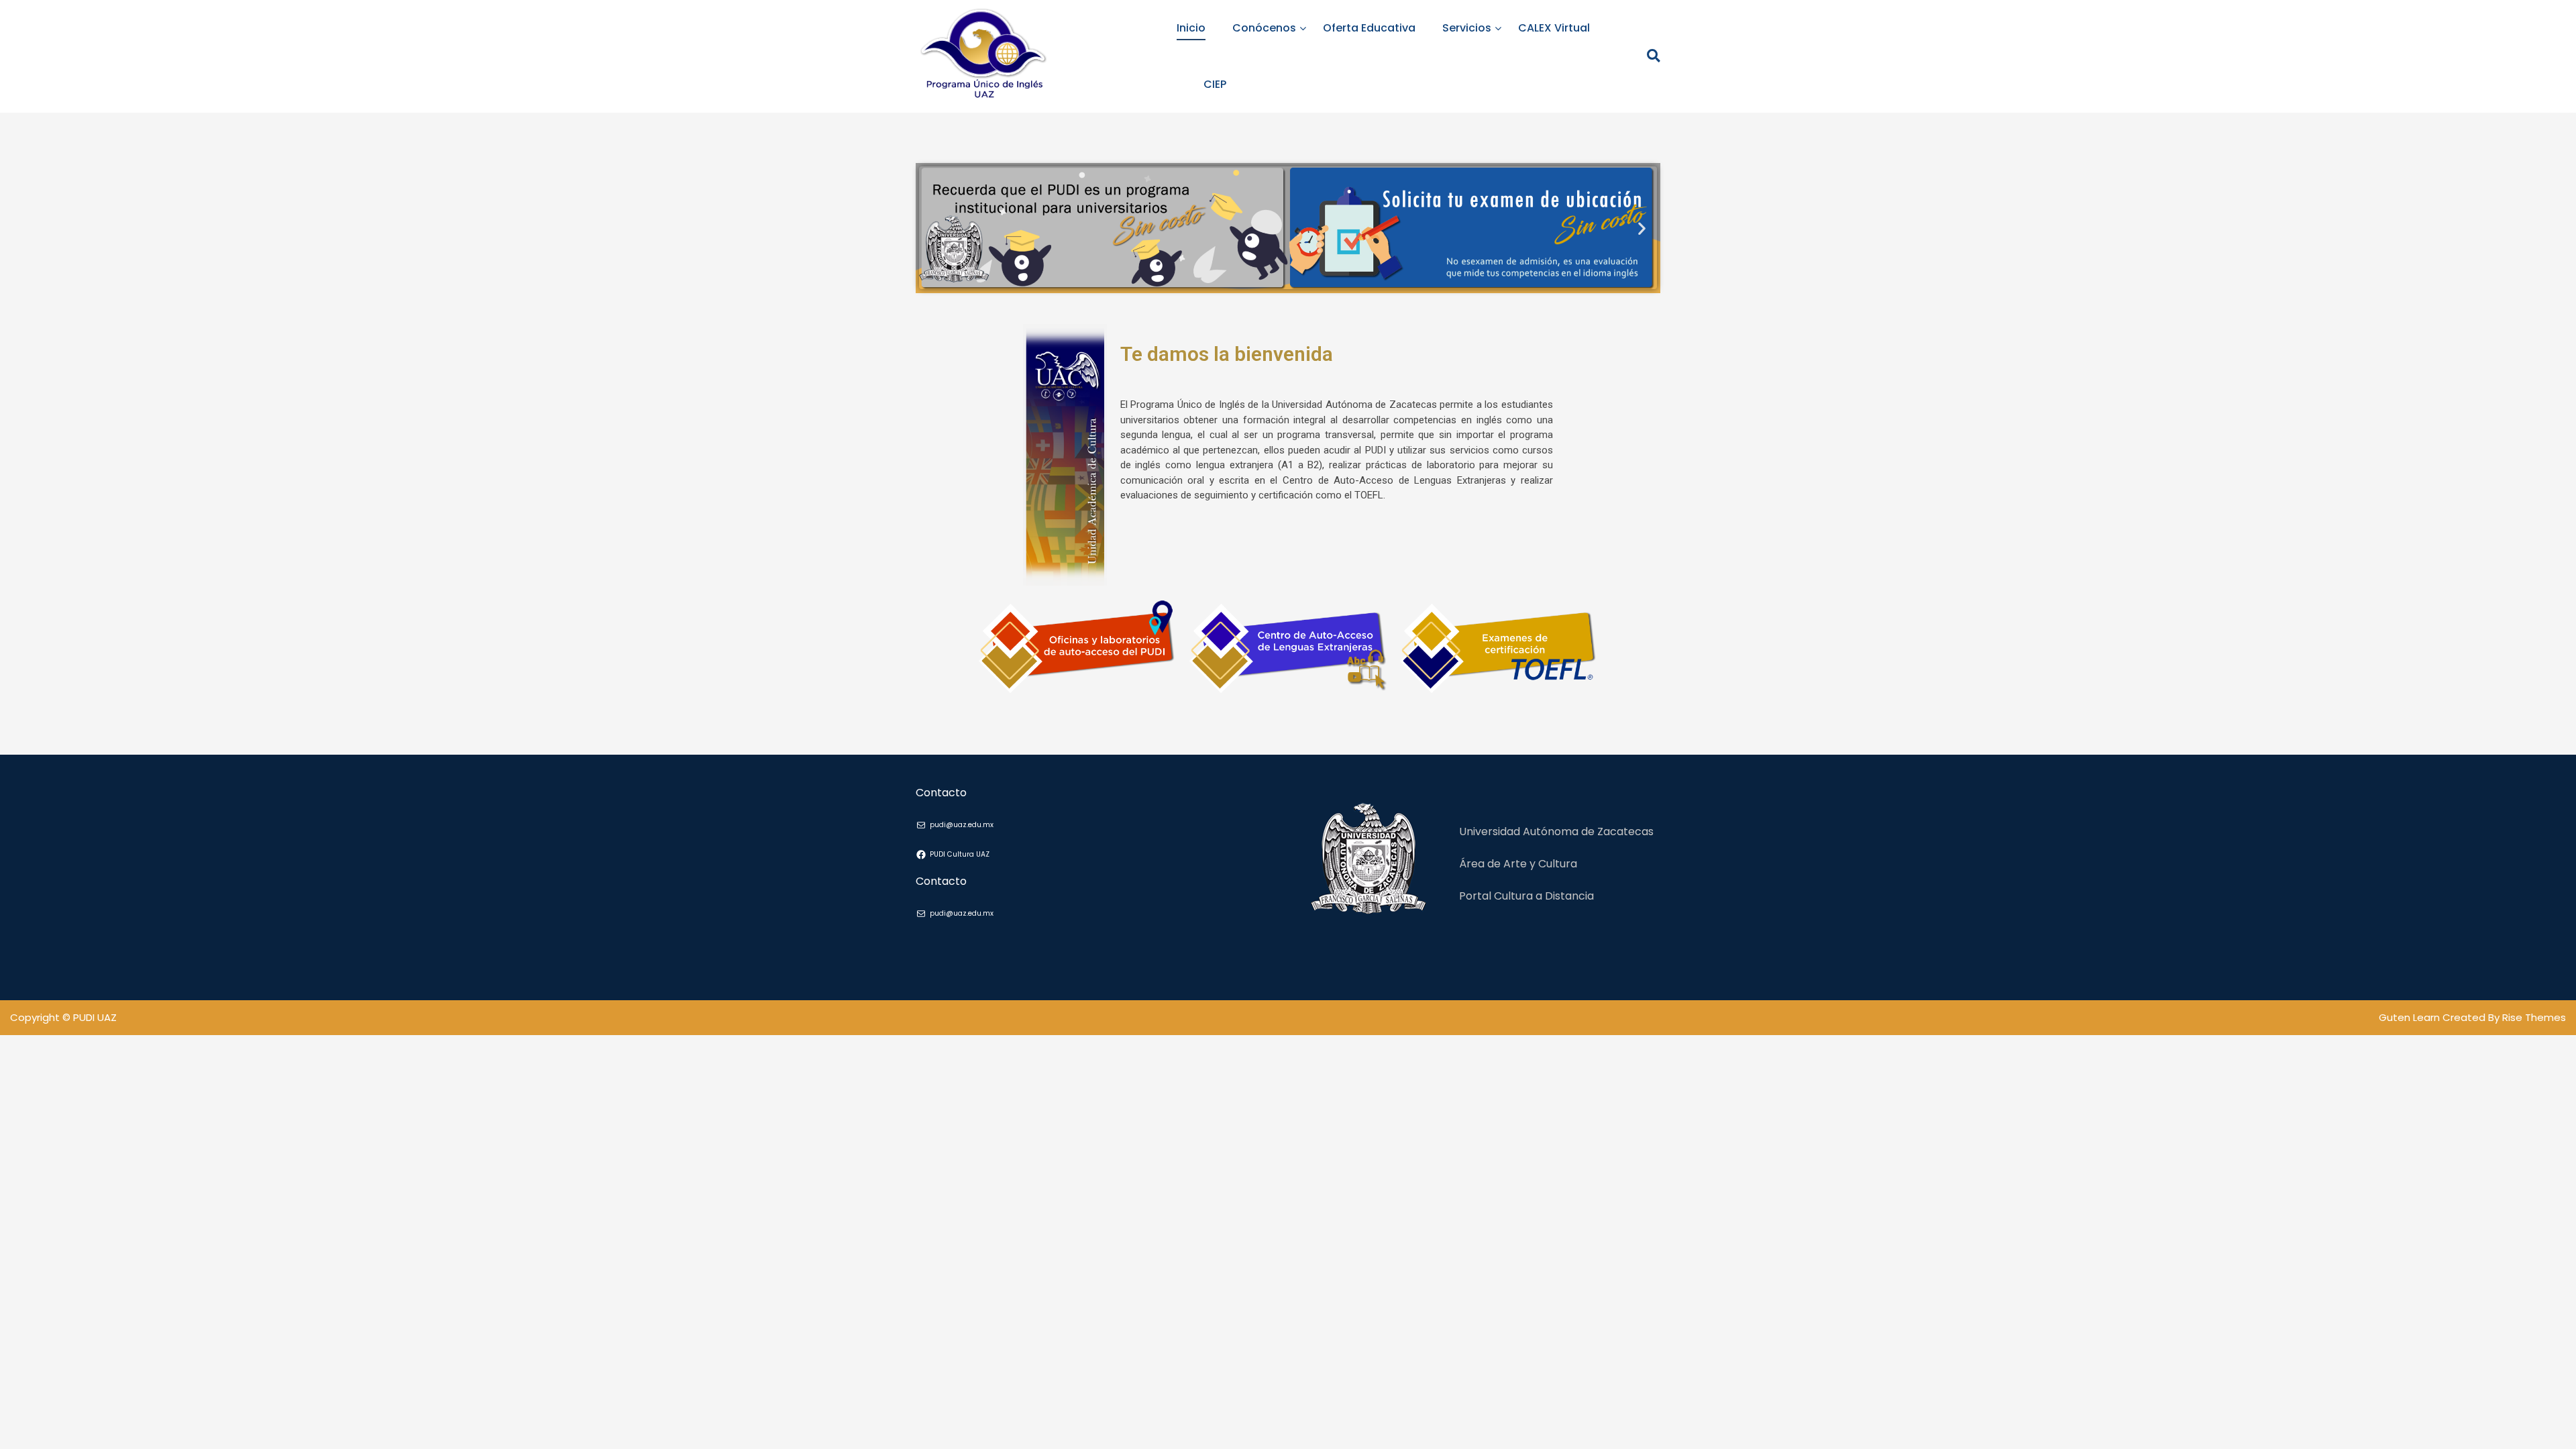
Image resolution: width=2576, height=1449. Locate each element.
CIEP (1215, 84)
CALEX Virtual (1554, 28)
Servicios (1467, 28)
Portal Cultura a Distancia (1526, 896)
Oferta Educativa (1369, 28)
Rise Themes (2534, 1017)
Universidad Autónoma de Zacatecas (1556, 831)
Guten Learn (2411, 1017)
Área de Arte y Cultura (1518, 864)
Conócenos (1264, 28)
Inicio (1191, 28)
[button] (934, 228)
